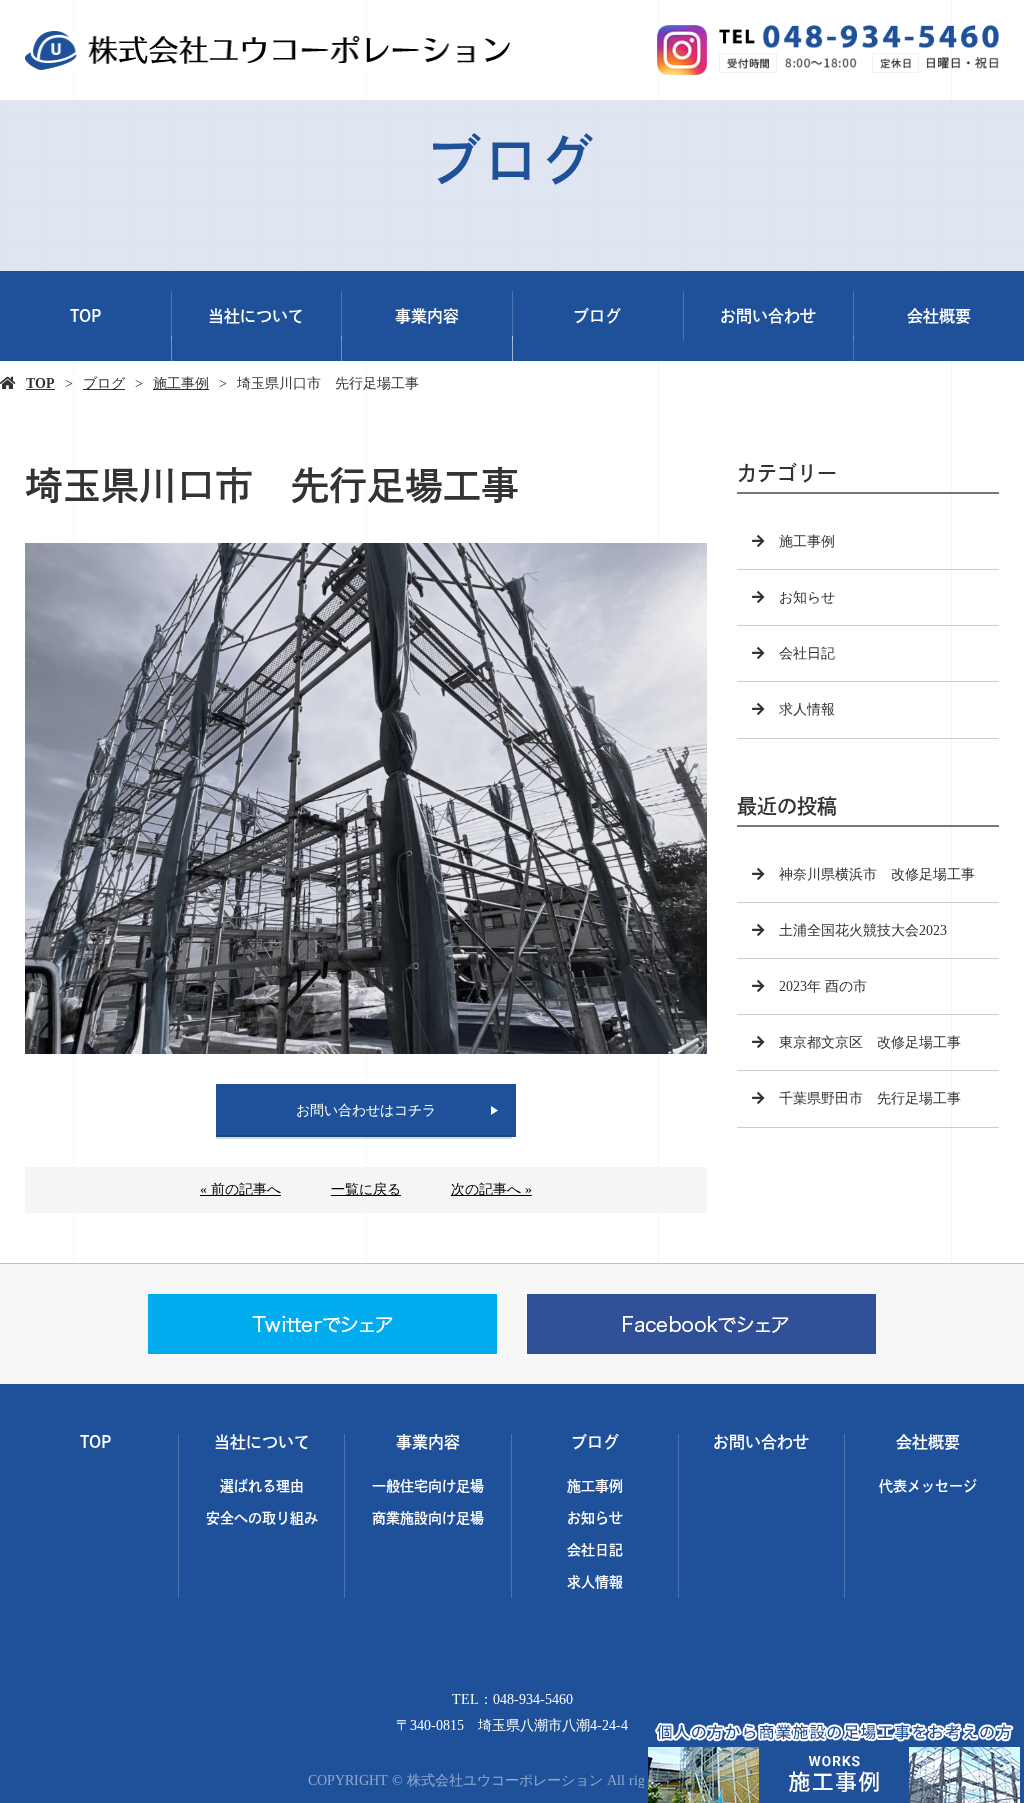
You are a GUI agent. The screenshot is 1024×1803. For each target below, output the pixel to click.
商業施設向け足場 (428, 1517)
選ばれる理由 (262, 1485)
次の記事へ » (491, 1189)
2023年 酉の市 (823, 986)
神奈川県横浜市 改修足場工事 (877, 874)
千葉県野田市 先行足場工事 (870, 1098)
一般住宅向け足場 (428, 1485)
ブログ (597, 316)
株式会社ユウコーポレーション (512, 1657)
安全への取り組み (262, 1517)
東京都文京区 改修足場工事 (870, 1042)
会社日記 (807, 653)
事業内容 (427, 316)
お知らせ (807, 597)
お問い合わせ (768, 316)
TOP (85, 316)
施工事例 (181, 383)
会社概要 (939, 316)
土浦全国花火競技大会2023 (863, 930)
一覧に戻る (366, 1189)
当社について (256, 316)
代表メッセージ (928, 1485)
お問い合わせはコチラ (366, 1110)
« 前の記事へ (240, 1189)
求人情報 (807, 709)
